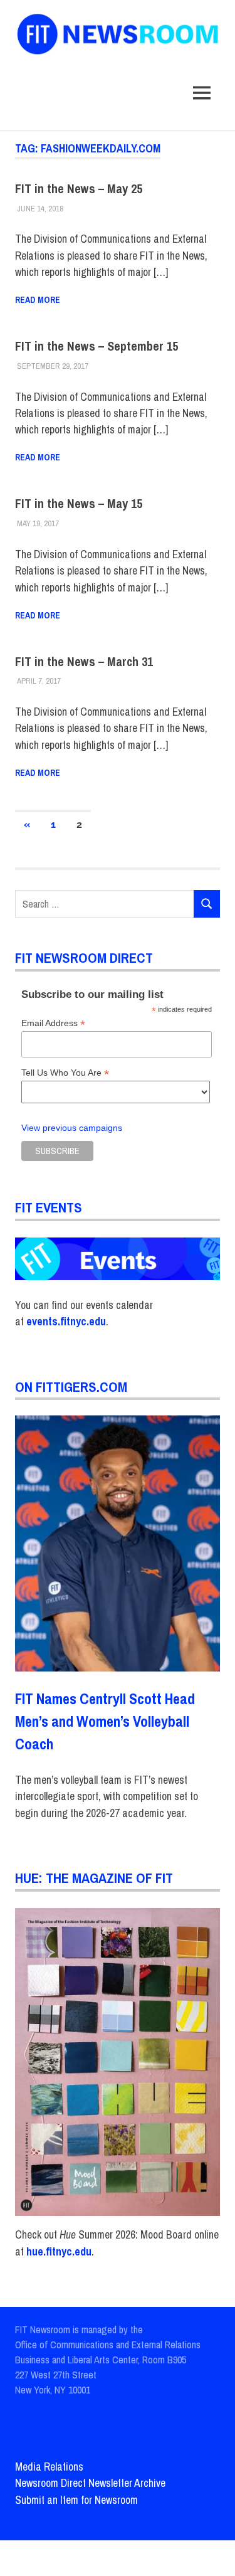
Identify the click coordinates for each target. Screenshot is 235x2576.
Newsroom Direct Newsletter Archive (90, 2483)
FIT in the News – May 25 (79, 188)
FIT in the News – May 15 (79, 503)
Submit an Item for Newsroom (76, 2500)
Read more (38, 300)
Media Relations (49, 2467)
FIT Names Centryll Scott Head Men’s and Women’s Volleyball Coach (105, 1721)
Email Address (53, 1023)
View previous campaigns (72, 1128)
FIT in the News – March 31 (84, 661)
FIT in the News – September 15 (97, 346)
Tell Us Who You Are (65, 1073)
